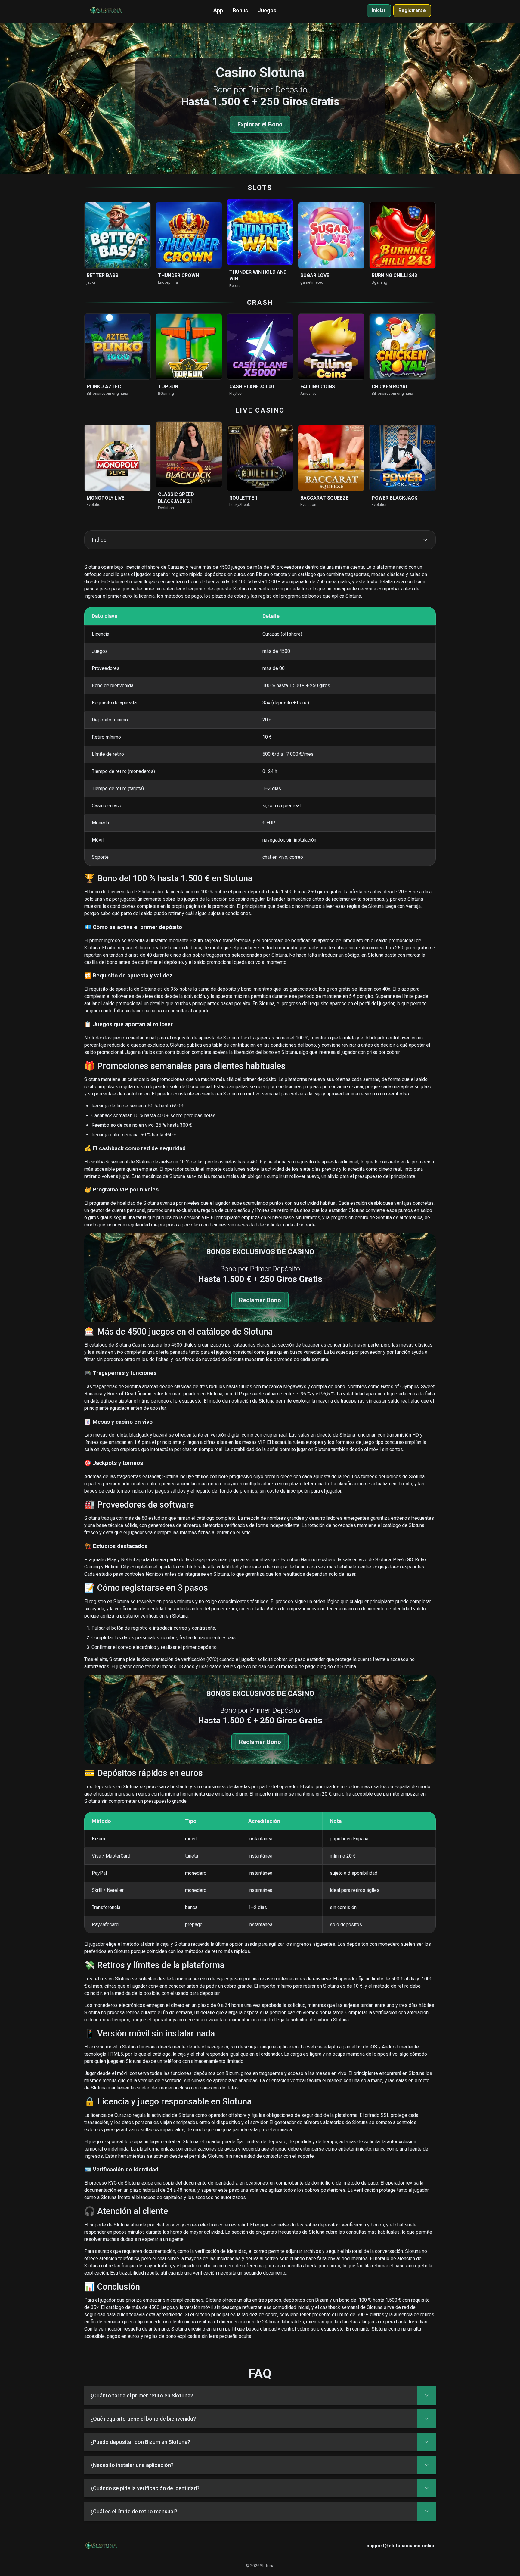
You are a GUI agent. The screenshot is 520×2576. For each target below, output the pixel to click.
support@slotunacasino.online (401, 2546)
